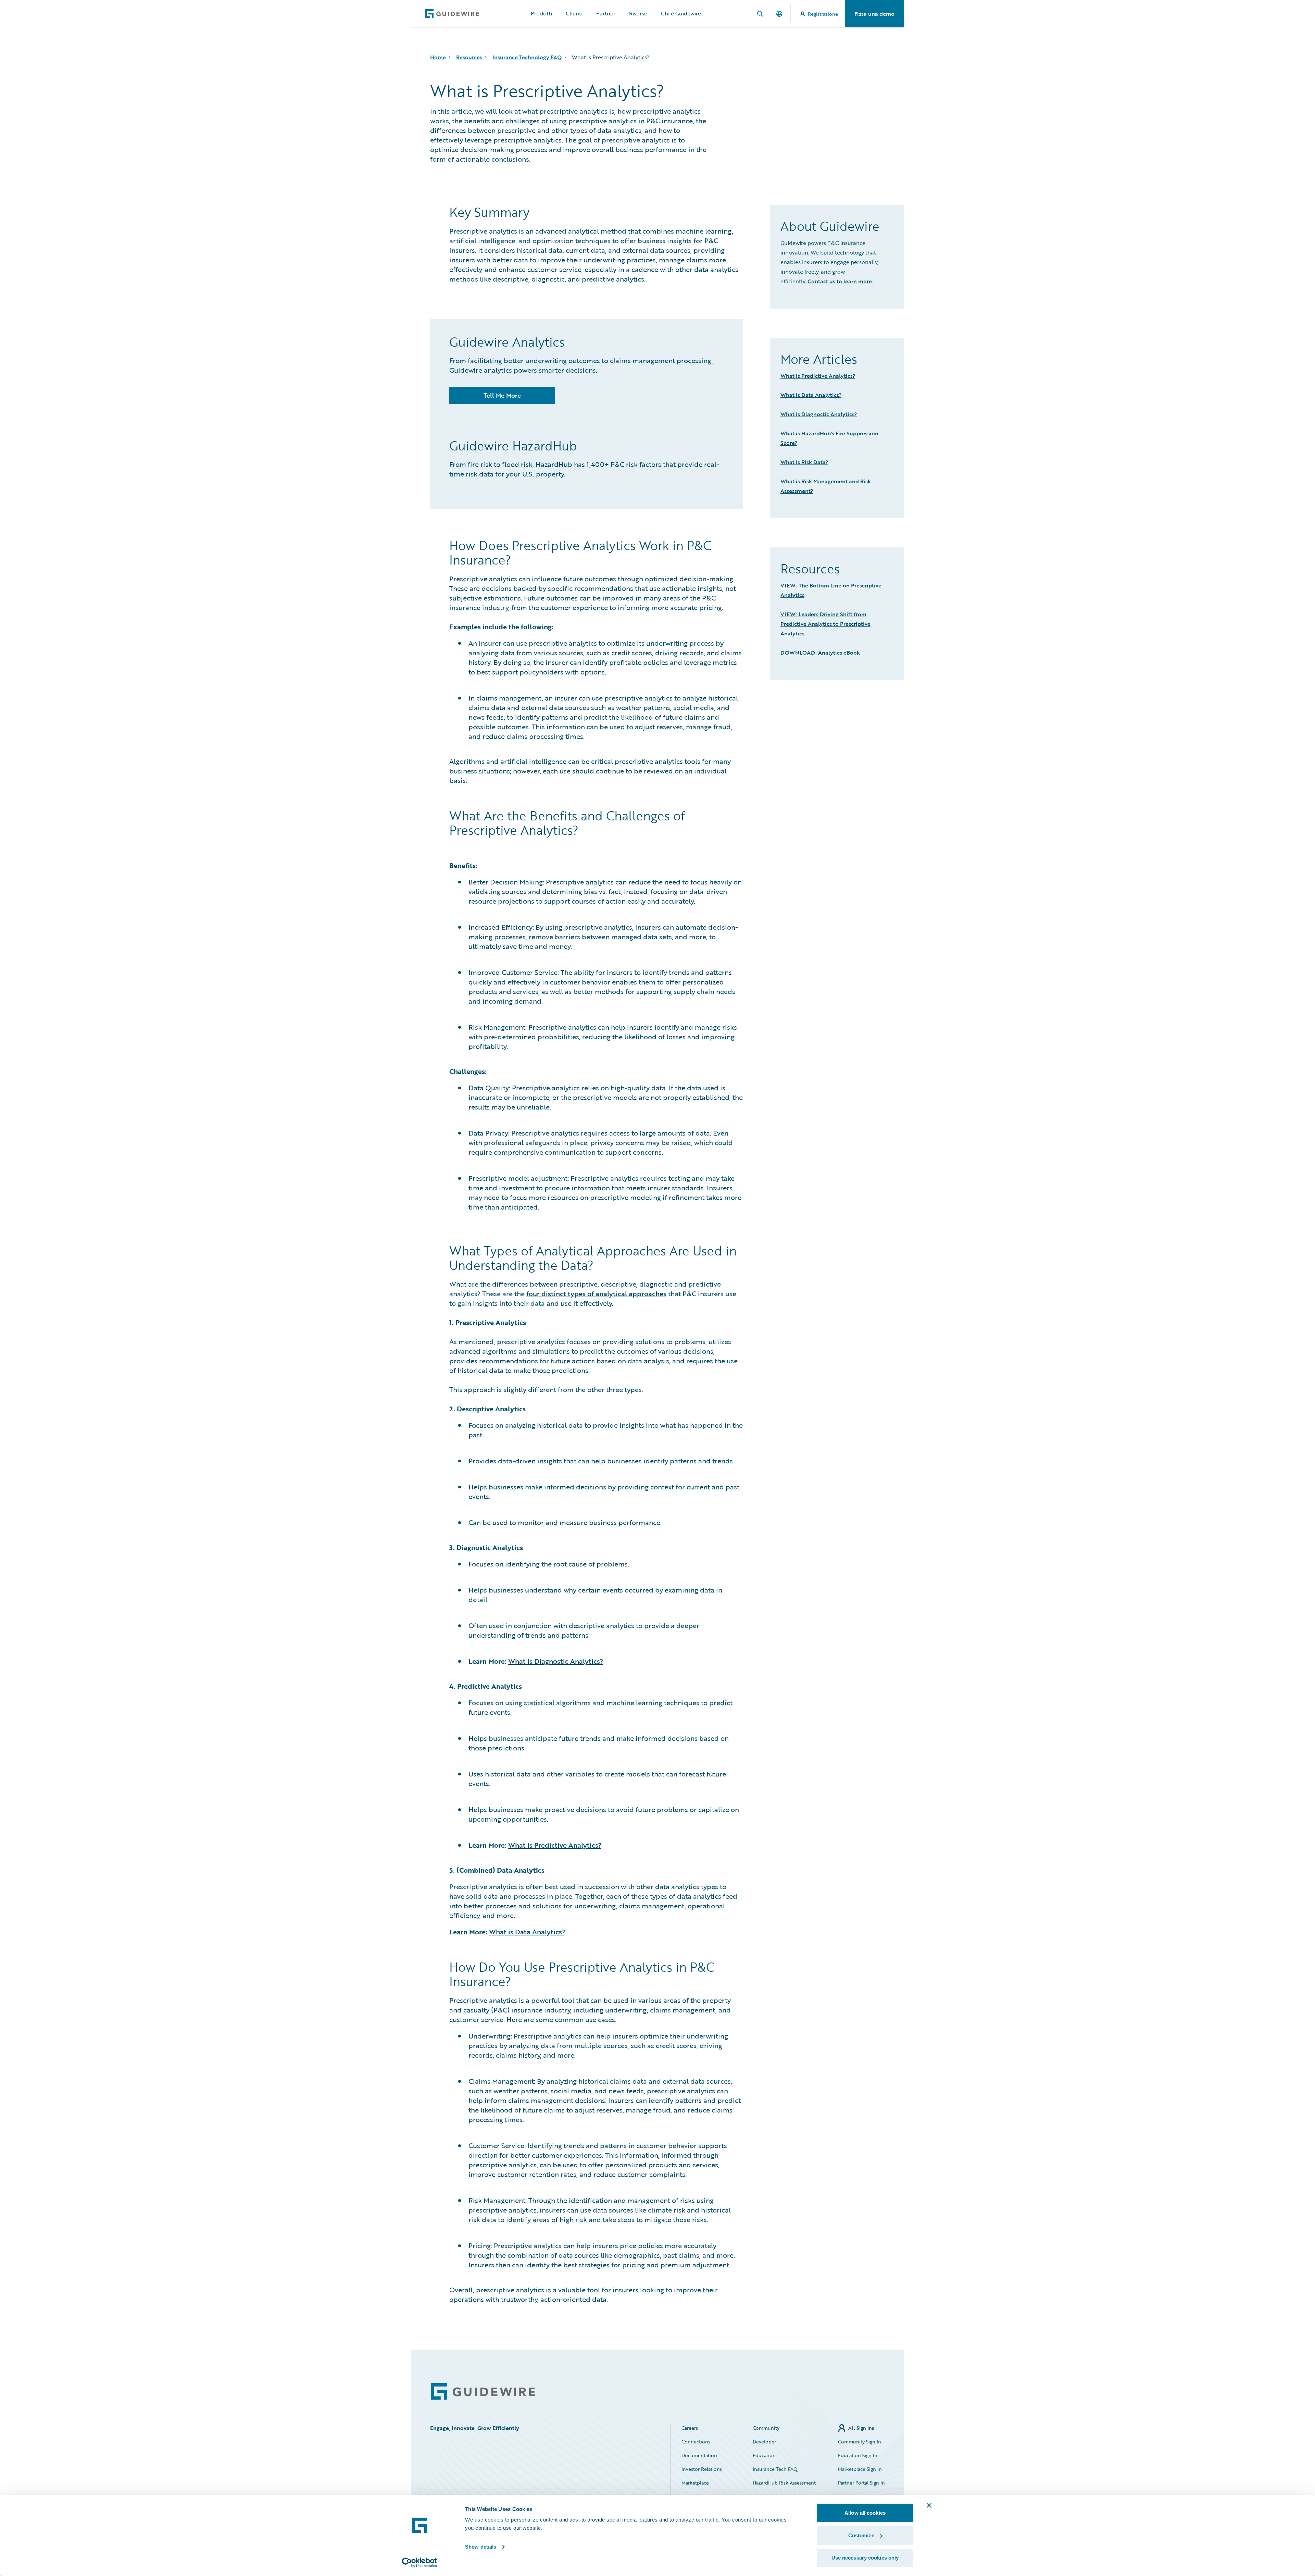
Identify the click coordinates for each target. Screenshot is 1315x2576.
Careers (690, 2428)
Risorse (638, 13)
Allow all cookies (865, 2513)
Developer (764, 2442)
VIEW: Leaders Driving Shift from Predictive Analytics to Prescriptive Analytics (825, 624)
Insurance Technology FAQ (527, 57)
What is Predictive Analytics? (555, 1845)
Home (438, 57)
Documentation (699, 2455)
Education (764, 2455)
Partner (606, 13)
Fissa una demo (874, 14)
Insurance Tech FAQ (775, 2469)
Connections (696, 2442)
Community (766, 2428)
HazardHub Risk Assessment (784, 2483)
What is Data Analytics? (527, 1932)
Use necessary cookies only (865, 2558)
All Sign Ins (861, 2428)
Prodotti (541, 13)
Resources (469, 57)
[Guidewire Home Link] (483, 2392)
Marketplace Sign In (860, 2469)
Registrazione (823, 14)
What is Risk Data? (804, 462)
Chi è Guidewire (681, 13)
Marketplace (695, 2483)
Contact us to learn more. (840, 281)
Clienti (574, 13)
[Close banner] (929, 2505)
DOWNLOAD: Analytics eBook (820, 653)
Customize (861, 2535)
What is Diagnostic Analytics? (556, 1661)
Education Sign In (858, 2455)
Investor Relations (702, 2469)
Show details (481, 2547)
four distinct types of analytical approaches (596, 1293)
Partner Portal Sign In (861, 2483)
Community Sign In (860, 2442)
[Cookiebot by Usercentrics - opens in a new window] (420, 2563)
